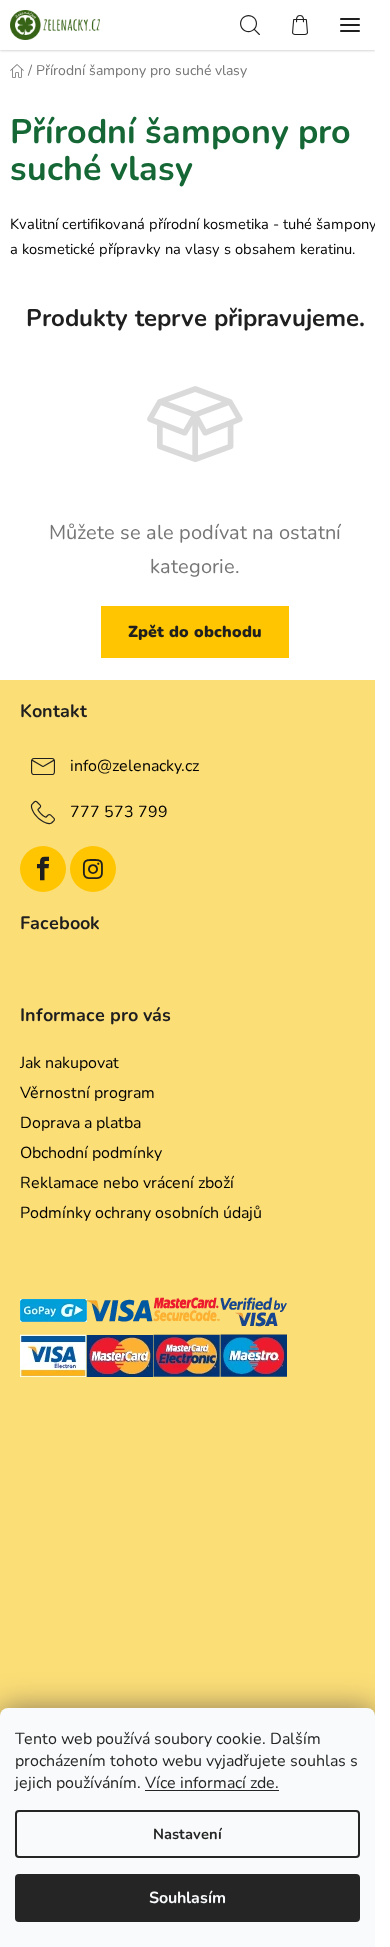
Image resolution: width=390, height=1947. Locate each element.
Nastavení (187, 1834)
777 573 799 (119, 812)
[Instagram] (93, 869)
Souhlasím (187, 1898)
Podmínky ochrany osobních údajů (141, 1213)
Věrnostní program (87, 1093)
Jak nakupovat (69, 1063)
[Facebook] (43, 869)
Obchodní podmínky (91, 1153)
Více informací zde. (212, 1783)
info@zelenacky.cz (134, 766)
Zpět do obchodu (195, 632)
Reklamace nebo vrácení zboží (127, 1183)
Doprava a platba (80, 1123)
